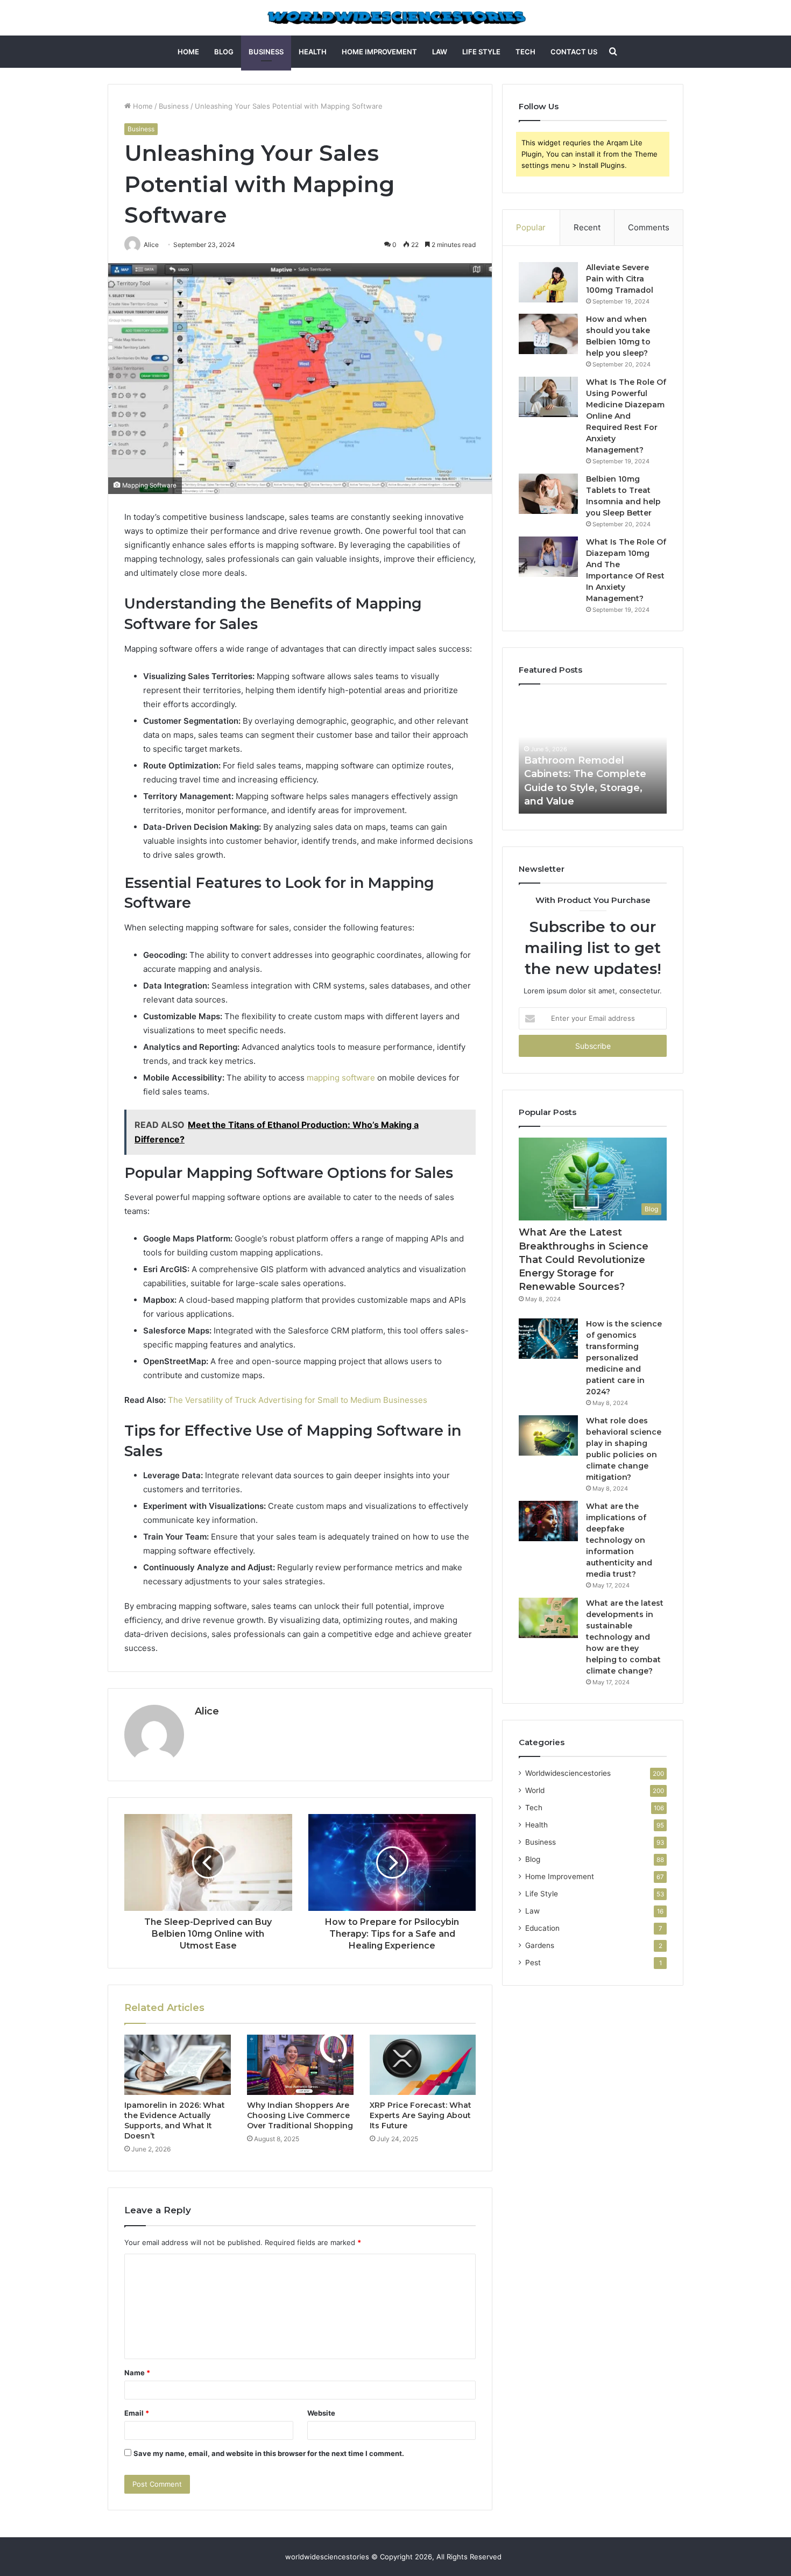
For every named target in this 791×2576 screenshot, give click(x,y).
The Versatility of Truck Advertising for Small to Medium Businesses (298, 1400)
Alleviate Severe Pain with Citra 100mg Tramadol (620, 279)
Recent (587, 227)
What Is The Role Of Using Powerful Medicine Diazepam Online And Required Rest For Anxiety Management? (626, 416)
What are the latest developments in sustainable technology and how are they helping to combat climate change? (625, 1637)
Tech (525, 52)
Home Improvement (379, 52)
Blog (224, 52)
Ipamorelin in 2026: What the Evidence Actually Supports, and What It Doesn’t (175, 2120)
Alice (207, 1711)
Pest (533, 1963)
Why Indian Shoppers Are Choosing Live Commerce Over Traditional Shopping (300, 2115)
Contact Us (574, 52)
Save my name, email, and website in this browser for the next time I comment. (269, 2453)
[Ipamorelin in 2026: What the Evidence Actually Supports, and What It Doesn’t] (178, 2065)
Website (321, 2413)
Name (137, 2373)
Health (313, 52)
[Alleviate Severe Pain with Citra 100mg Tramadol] (548, 282)
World (535, 1790)
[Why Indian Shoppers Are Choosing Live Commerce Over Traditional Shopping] (300, 2065)
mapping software (341, 1078)
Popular (531, 227)
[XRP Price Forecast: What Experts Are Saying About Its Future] (423, 2065)
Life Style (481, 52)
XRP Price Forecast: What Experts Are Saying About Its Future (421, 2115)
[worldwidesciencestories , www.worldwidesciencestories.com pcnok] (396, 18)
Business (266, 52)
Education (542, 1928)
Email (137, 2413)
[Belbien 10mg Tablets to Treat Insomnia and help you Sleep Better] (548, 494)
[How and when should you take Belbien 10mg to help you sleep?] (548, 334)
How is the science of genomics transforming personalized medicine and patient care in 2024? (624, 1358)
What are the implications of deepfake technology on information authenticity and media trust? (619, 1540)
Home (188, 52)
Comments (649, 227)
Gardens (540, 1945)
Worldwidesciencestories (568, 1773)
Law (440, 52)
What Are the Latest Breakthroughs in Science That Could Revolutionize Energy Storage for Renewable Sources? (584, 1259)
